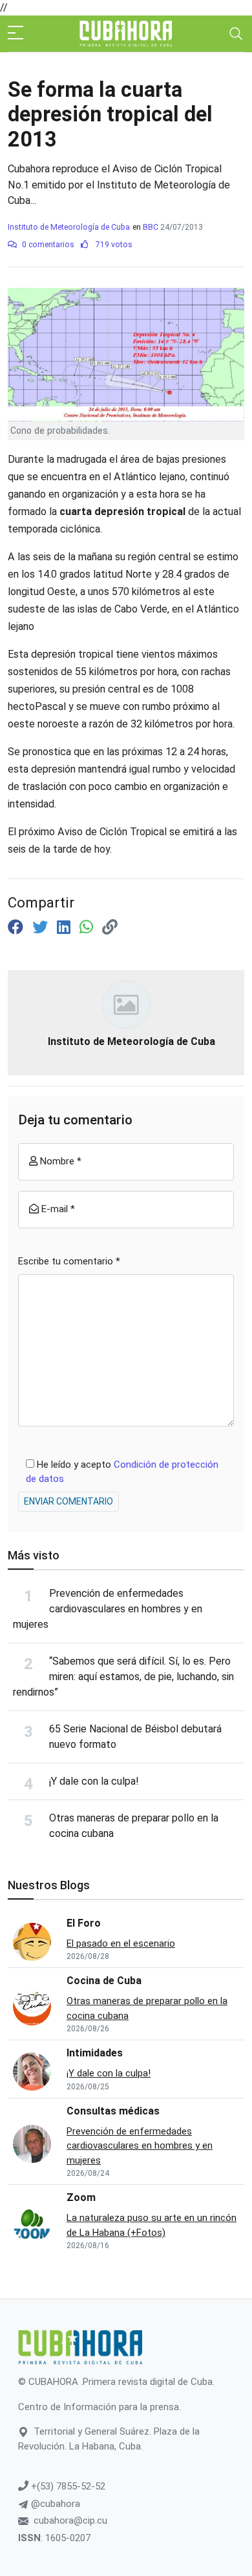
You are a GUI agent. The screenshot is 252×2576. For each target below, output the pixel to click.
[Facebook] (17, 928)
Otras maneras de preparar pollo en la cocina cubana (147, 2008)
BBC (151, 227)
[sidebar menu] (16, 34)
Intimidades (95, 2053)
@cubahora (54, 2504)
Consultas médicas (113, 2111)
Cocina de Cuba (104, 1981)
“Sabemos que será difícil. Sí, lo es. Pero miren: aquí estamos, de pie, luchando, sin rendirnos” (123, 1677)
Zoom (81, 2197)
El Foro (84, 1923)
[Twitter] (42, 928)
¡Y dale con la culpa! (94, 1781)
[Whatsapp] (88, 928)
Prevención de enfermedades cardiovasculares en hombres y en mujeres (108, 1609)
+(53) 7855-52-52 (67, 2486)
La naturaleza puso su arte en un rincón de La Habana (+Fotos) (152, 2225)
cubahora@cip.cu (70, 2520)
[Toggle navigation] (236, 34)
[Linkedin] (66, 928)
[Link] (110, 928)
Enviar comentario (68, 1501)
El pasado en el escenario (121, 1943)
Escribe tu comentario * (69, 1261)
